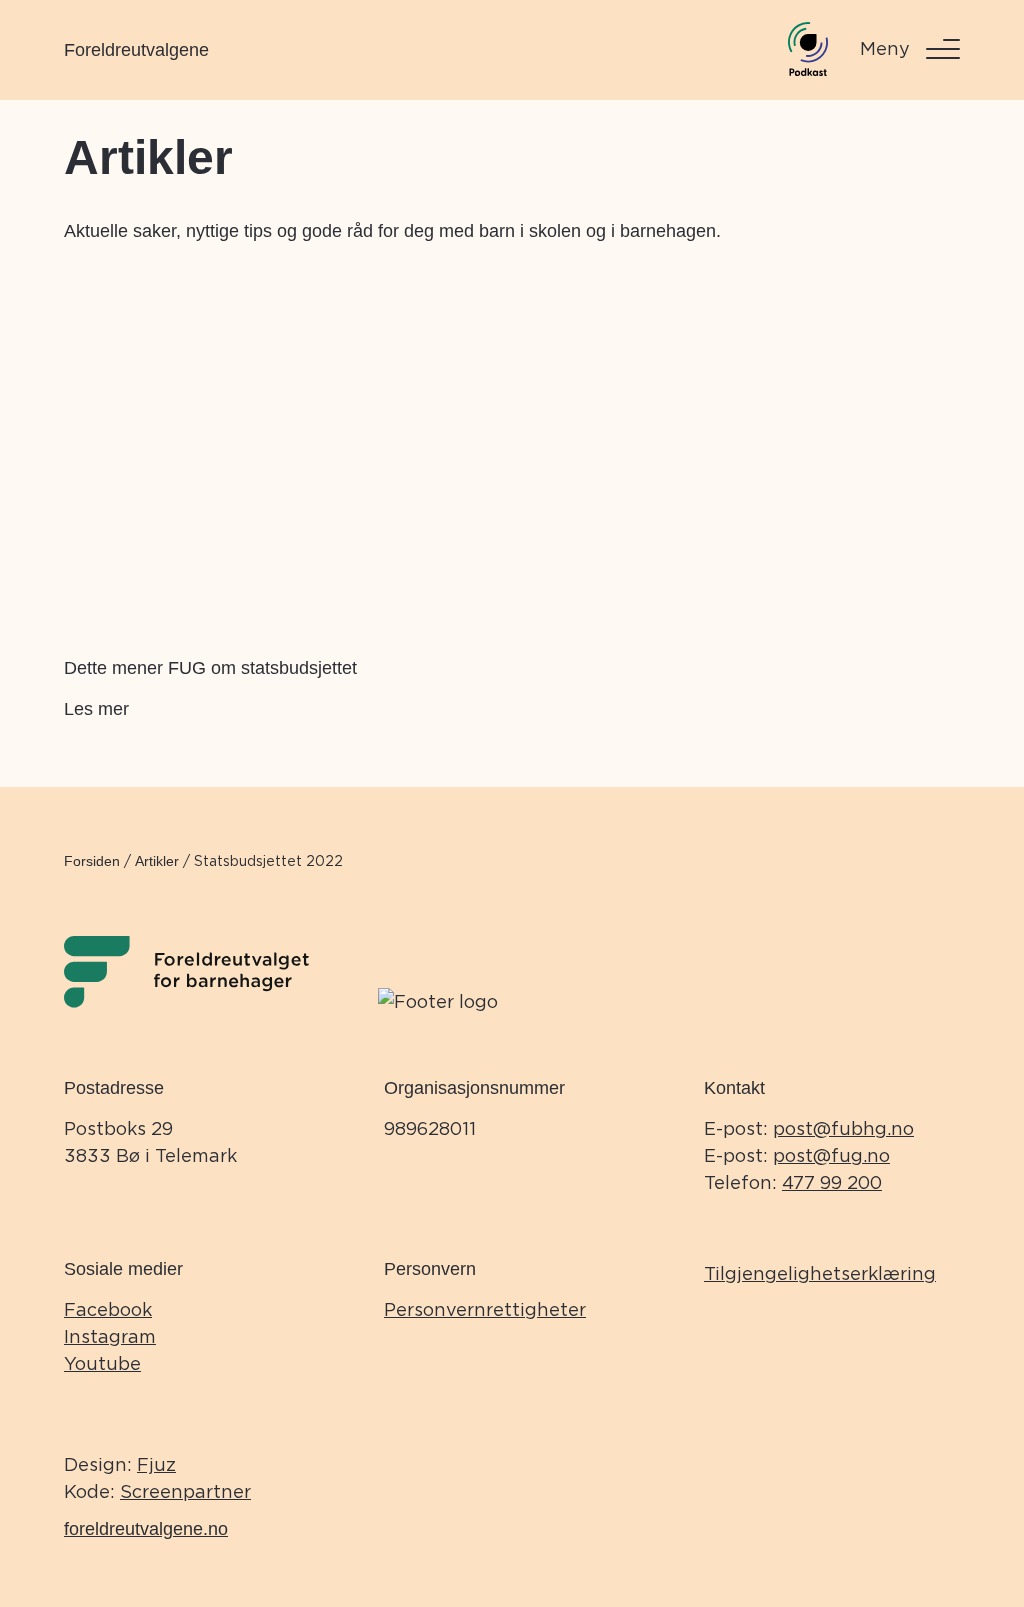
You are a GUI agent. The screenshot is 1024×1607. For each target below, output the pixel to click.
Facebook (108, 1309)
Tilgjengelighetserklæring (820, 1273)
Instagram (110, 1336)
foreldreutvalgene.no (146, 1529)
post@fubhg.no (843, 1128)
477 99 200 (832, 1182)
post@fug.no (831, 1155)
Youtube (102, 1363)
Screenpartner (185, 1491)
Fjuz (156, 1464)
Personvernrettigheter (485, 1309)
